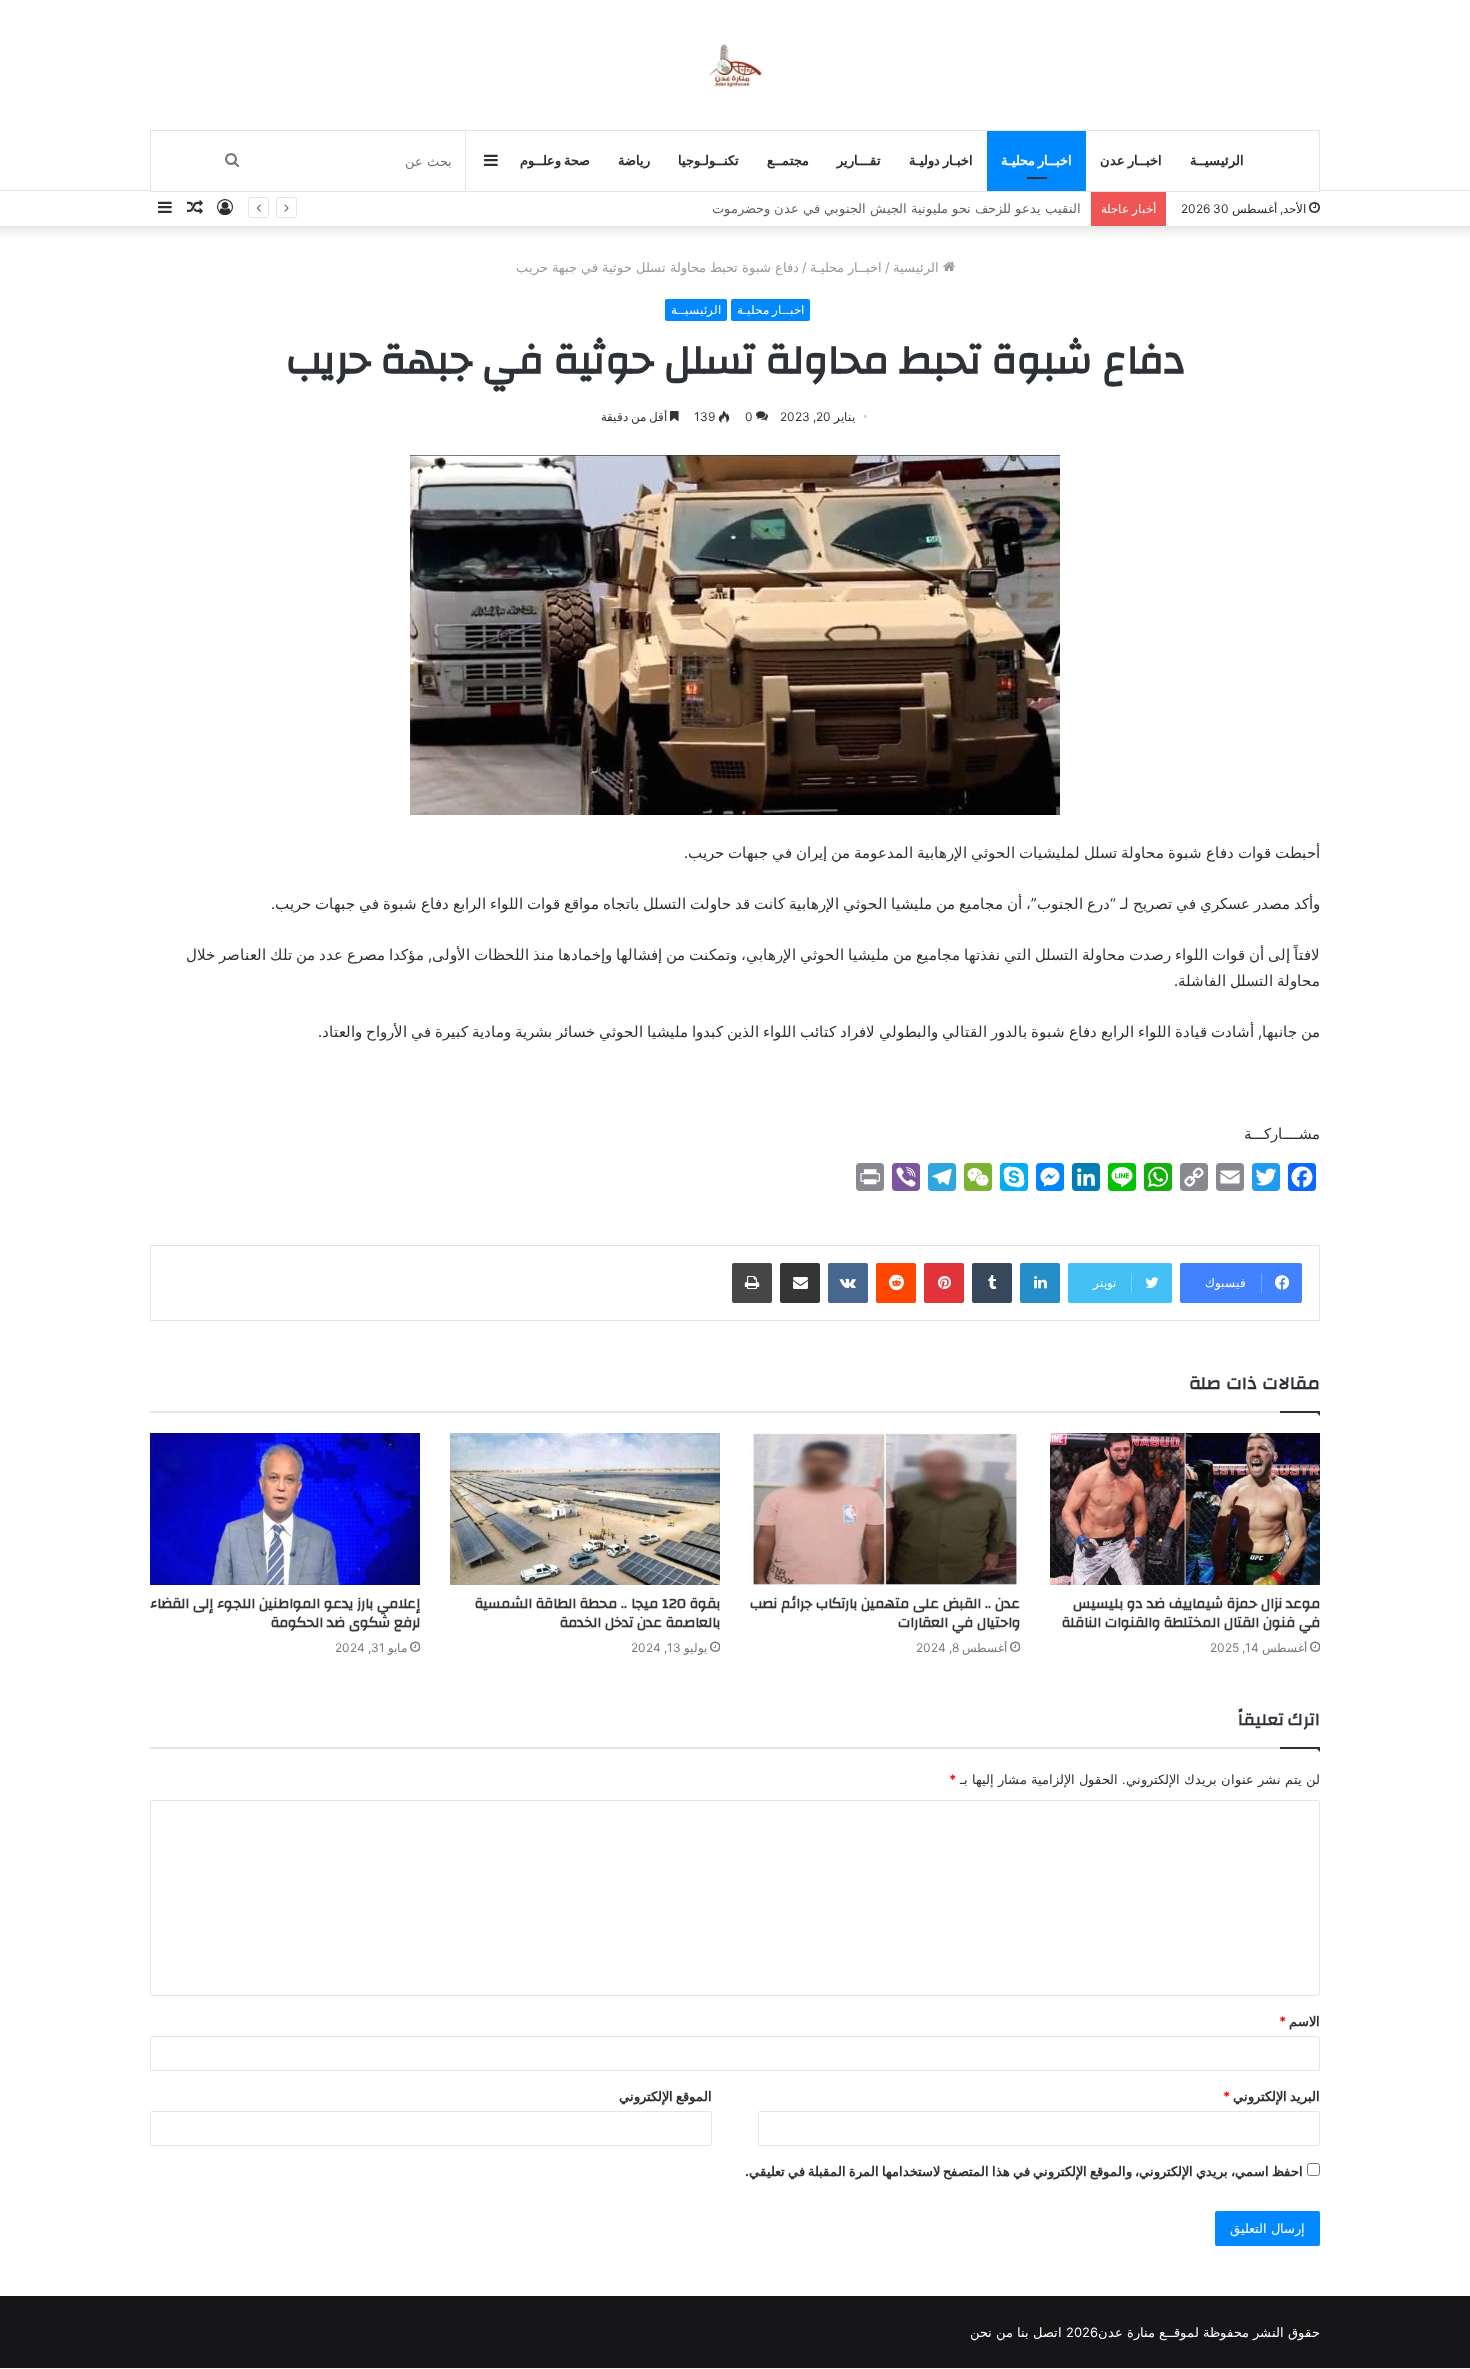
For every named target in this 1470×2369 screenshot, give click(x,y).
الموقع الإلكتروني (665, 2096)
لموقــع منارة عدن (1148, 2332)
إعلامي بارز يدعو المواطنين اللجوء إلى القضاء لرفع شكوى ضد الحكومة (285, 1613)
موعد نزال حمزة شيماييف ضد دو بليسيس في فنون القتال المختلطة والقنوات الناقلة (1191, 1613)
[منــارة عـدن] (734, 64)
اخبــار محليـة (1036, 160)
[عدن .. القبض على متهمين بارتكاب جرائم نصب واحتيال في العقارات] (885, 1509)
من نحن (991, 2332)
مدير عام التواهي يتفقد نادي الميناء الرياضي (960, 208)
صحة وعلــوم (555, 160)
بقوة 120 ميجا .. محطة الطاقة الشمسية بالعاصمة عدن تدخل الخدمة (597, 1613)
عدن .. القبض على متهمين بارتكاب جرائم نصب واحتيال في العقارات (885, 1613)
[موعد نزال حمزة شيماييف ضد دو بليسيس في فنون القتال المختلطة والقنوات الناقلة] (1185, 1509)
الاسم (1299, 2021)
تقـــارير (859, 160)
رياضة (634, 160)
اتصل (1047, 2332)
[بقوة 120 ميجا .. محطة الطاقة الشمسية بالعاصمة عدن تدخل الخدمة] (585, 1509)
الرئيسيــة (1217, 160)
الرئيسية (918, 267)
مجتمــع (788, 160)
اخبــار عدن (1131, 160)
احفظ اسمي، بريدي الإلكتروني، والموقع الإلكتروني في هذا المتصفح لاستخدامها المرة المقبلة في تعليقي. (1024, 2171)
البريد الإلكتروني (1271, 2096)
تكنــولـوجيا (708, 160)
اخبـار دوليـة (941, 160)
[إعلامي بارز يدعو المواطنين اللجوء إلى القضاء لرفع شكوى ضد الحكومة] (285, 1509)
